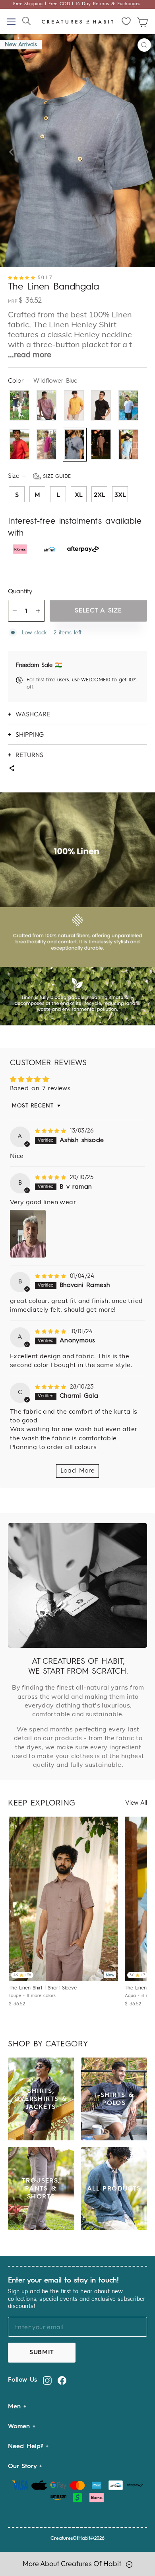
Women (20, 2427)
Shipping (30, 734)
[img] (51, 1131)
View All (136, 1803)
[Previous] (11, 151)
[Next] (144, 151)
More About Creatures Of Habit (73, 2563)
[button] (23, 278)
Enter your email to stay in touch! (63, 2281)
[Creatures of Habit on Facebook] (62, 2380)
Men (16, 2407)
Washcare (33, 714)
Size (39, 476)
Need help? (27, 2447)
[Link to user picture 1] (28, 1234)
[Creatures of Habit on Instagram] (47, 2380)
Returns (29, 755)
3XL (120, 495)
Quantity (20, 592)
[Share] (12, 769)
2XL (100, 495)
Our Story (24, 2466)
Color (43, 381)
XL (79, 495)
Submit (42, 2353)
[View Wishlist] (127, 22)
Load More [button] (78, 1471)
